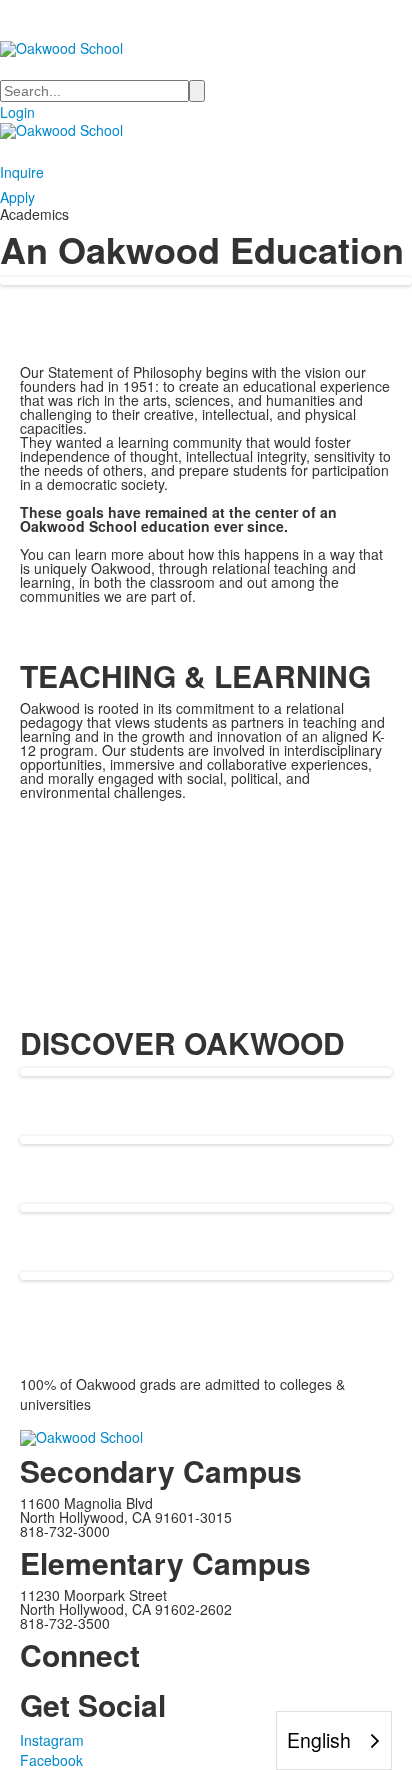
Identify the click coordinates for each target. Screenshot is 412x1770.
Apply (17, 197)
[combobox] (334, 1740)
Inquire (22, 172)
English (319, 1740)
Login (17, 112)
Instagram (52, 1740)
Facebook (51, 1760)
